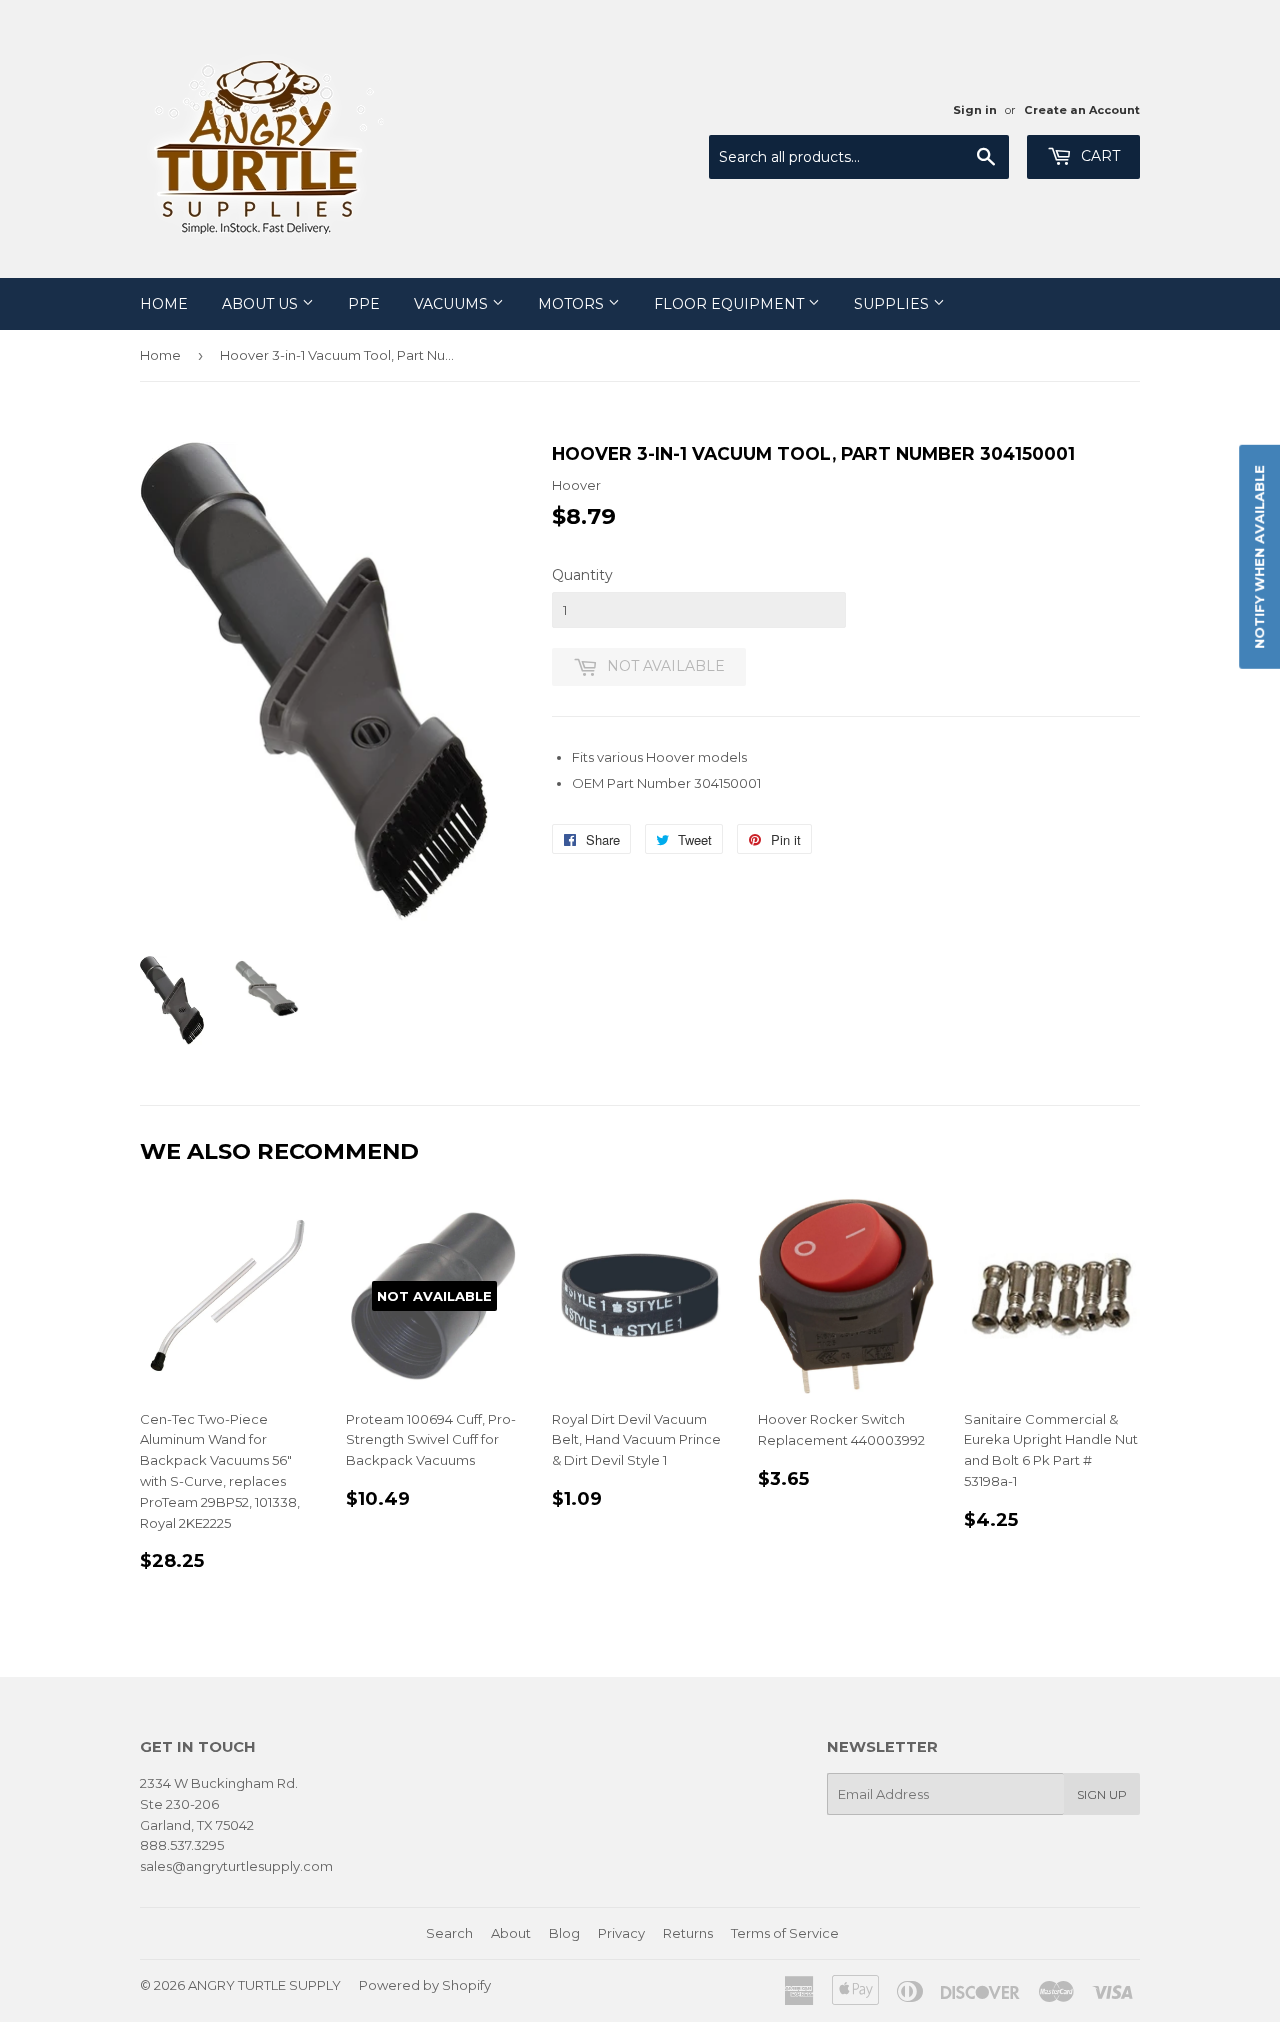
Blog (564, 1933)
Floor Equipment (731, 304)
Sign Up (1102, 1794)
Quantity (582, 575)
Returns (688, 1933)
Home (164, 304)
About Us (262, 304)
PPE (364, 304)
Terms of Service (785, 1933)
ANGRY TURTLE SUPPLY (264, 1985)
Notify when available (1259, 557)
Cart (1098, 156)
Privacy (621, 1933)
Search (449, 1933)
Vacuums (453, 304)
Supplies (893, 304)
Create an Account (1082, 110)
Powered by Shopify (425, 1985)
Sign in (975, 110)
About (511, 1933)
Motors (573, 304)
